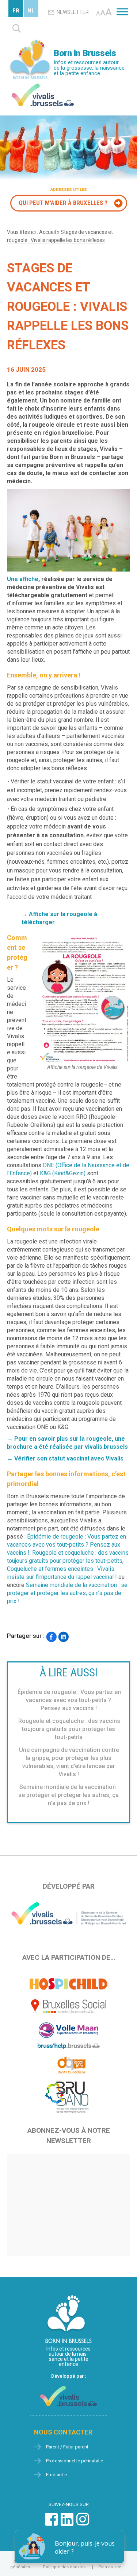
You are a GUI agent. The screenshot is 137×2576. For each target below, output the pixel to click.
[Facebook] (51, 1637)
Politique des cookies (64, 2567)
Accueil (47, 232)
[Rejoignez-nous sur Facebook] (51, 2523)
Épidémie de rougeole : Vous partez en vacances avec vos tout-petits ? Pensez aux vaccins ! (66, 1545)
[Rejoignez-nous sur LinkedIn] (67, 2523)
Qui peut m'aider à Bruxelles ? (63, 203)
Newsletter (73, 12)
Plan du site (110, 2567)
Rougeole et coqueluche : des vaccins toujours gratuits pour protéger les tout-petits (69, 1729)
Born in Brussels (85, 53)
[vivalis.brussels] (43, 85)
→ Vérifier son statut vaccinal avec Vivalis (65, 1458)
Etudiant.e (56, 2475)
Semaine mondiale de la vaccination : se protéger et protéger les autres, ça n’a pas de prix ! (67, 1593)
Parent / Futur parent (67, 2447)
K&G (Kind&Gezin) (63, 1173)
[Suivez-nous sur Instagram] (83, 2523)
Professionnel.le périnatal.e (75, 2461)
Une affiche (23, 579)
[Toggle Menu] (122, 12)
